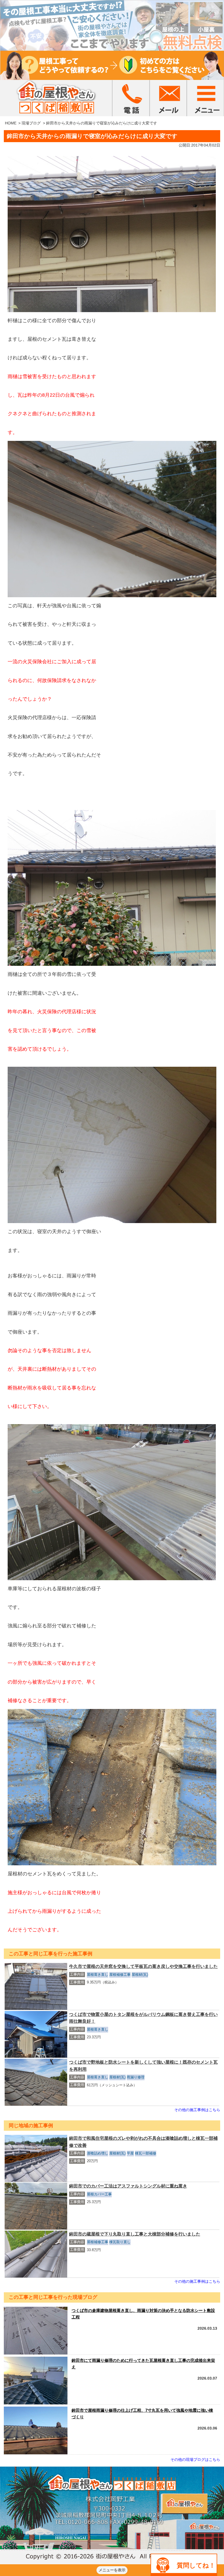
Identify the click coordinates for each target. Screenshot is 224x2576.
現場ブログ (31, 123)
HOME (11, 123)
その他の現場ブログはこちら (195, 2460)
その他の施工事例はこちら (197, 2110)
